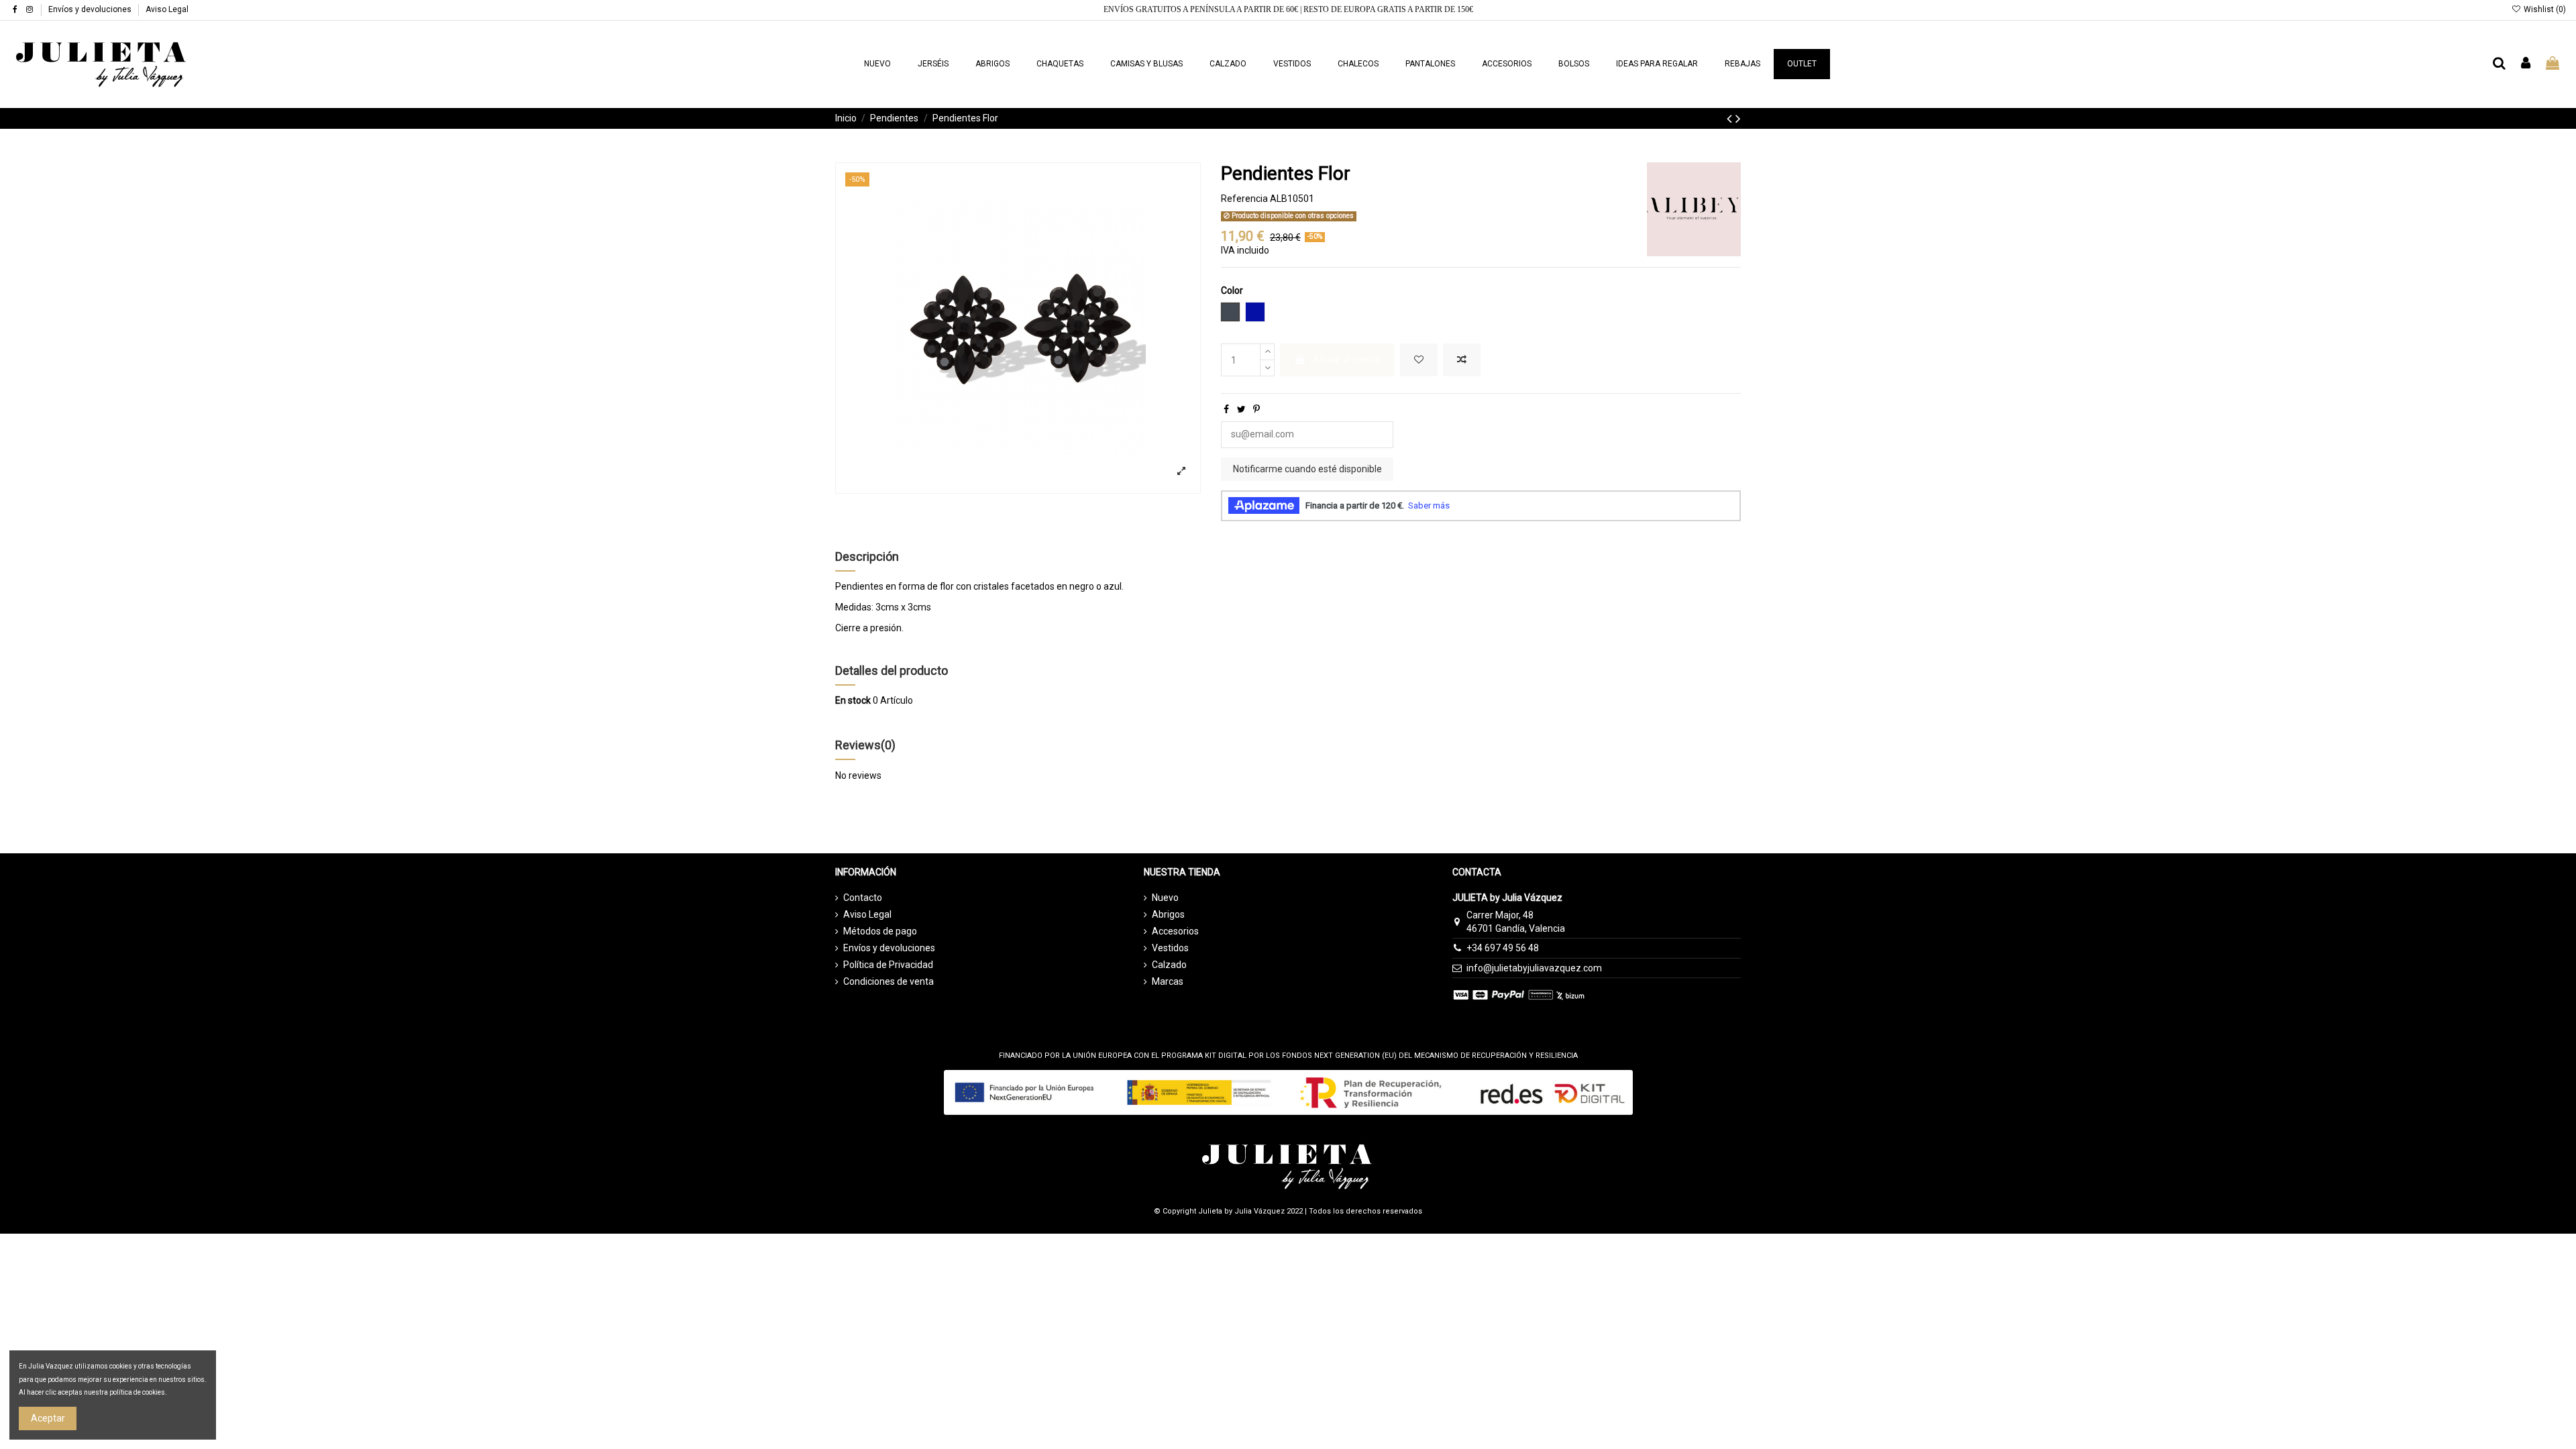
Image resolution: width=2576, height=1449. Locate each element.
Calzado (1169, 965)
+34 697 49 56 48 (1503, 948)
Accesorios (1175, 931)
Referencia (1244, 199)
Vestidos (1170, 948)
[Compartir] (1226, 409)
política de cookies (137, 1392)
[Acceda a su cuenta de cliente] (2526, 64)
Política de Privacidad (888, 965)
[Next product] (1738, 119)
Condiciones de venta (889, 981)
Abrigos (1168, 914)
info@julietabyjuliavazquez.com (1534, 968)
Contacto (863, 898)
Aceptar (48, 1418)
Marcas (1168, 981)
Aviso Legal (167, 9)
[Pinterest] (1256, 409)
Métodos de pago (880, 931)
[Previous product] (1731, 119)
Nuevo (1165, 898)
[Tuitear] (1241, 409)
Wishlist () (2544, 9)
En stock (853, 700)
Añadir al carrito (1346, 360)
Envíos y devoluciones (91, 9)
